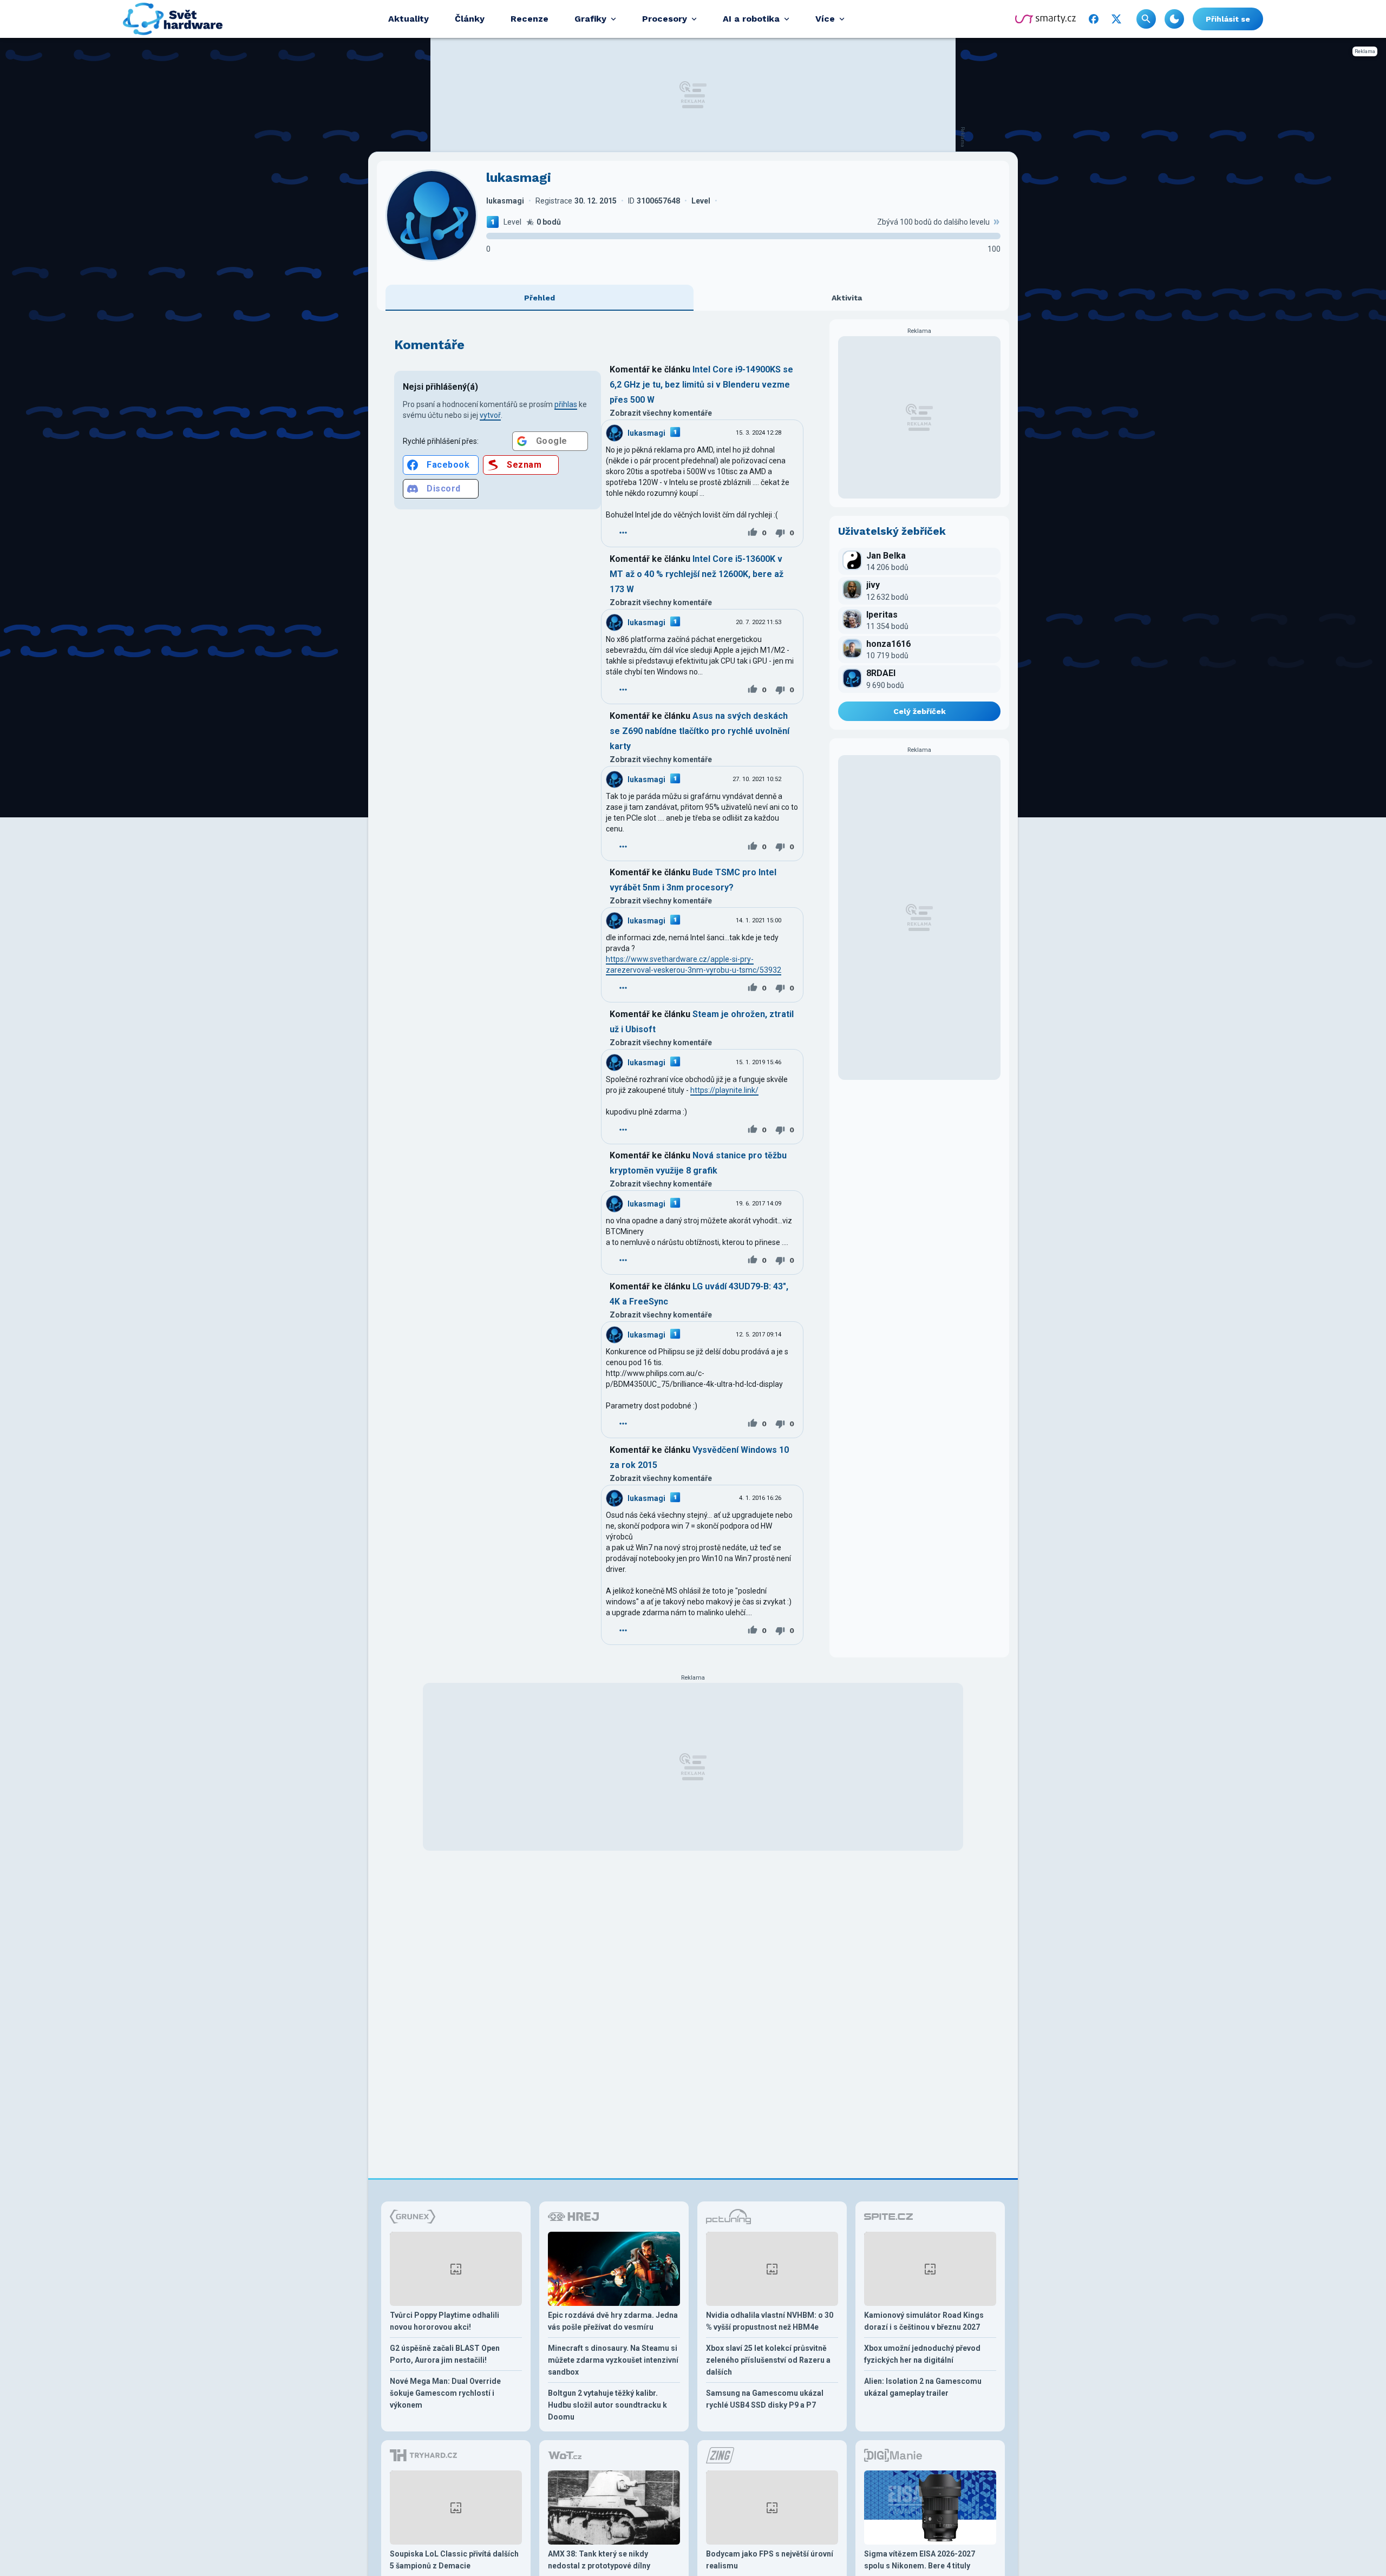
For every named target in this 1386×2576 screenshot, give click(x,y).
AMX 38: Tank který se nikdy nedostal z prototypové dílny (599, 2560)
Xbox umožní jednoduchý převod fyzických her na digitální (922, 2354)
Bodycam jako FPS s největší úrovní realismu (770, 2560)
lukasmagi (646, 433)
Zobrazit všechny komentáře (661, 413)
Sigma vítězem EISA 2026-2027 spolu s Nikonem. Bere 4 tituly (920, 2560)
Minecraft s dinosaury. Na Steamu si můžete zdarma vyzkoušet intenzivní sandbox (613, 2360)
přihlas (566, 404)
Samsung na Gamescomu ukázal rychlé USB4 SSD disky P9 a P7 (765, 2399)
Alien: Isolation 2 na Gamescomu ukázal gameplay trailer (923, 2387)
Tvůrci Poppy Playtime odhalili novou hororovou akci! (444, 2321)
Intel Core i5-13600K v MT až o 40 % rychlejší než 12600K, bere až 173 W (697, 574)
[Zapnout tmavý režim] (1174, 19)
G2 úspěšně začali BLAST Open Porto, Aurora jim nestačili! (445, 2354)
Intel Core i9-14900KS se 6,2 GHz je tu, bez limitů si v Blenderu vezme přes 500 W (701, 385)
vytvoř (490, 415)
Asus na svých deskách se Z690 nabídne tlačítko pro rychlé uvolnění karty (699, 731)
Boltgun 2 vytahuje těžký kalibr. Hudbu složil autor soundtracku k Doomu (607, 2405)
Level (512, 222)
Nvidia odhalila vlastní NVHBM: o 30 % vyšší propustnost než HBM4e (770, 2321)
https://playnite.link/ (724, 1090)
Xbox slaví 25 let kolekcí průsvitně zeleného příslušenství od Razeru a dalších (768, 2360)
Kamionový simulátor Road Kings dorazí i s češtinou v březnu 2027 (924, 2321)
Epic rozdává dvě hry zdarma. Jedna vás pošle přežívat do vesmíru (613, 2321)
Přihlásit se (1228, 19)
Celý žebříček (920, 711)
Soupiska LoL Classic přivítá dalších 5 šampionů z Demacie (454, 2560)
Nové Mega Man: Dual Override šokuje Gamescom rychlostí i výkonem (445, 2393)
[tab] (540, 298)
